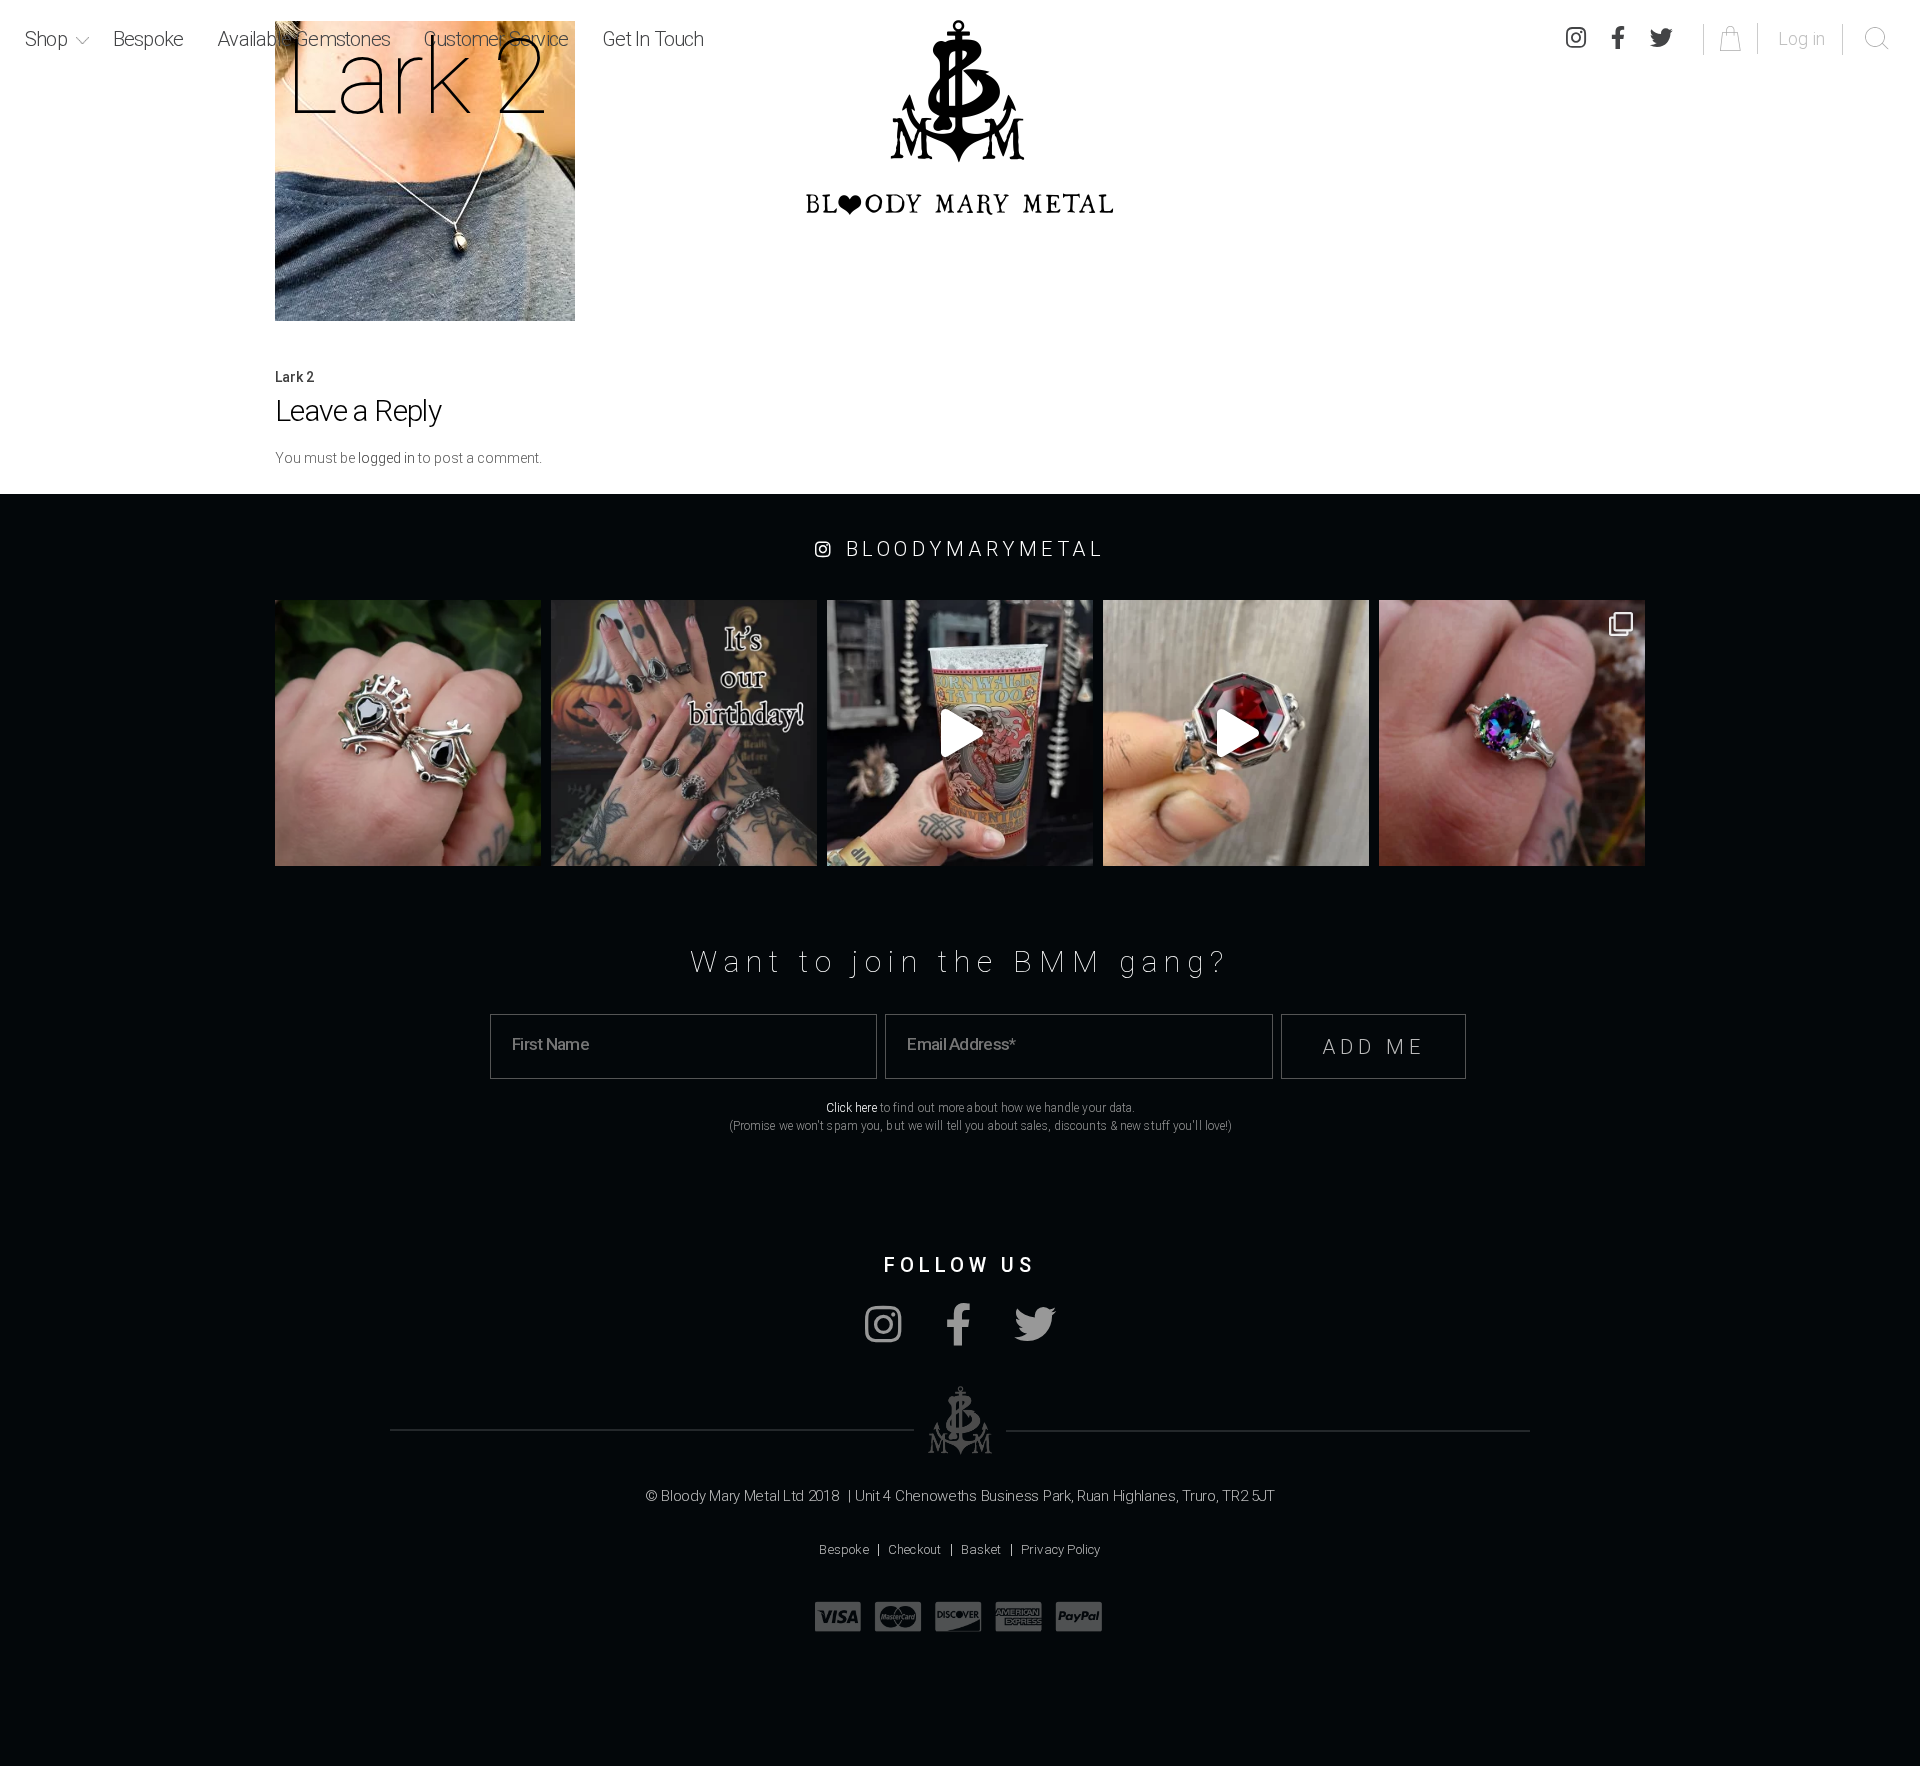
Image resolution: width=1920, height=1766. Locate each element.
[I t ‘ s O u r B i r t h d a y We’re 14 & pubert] (684, 733)
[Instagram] (883, 1335)
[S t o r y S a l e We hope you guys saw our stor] (1512, 733)
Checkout (915, 1549)
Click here (851, 1108)
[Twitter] (1661, 39)
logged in (386, 458)
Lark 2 (294, 377)
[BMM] (960, 1420)
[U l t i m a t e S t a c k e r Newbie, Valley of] (408, 733)
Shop (46, 39)
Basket (981, 1549)
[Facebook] (958, 1335)
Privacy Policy (1061, 1549)
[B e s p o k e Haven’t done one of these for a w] (1236, 733)
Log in (1801, 38)
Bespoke (148, 39)
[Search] (1877, 39)
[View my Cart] (1733, 38)
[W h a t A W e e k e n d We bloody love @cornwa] (960, 733)
